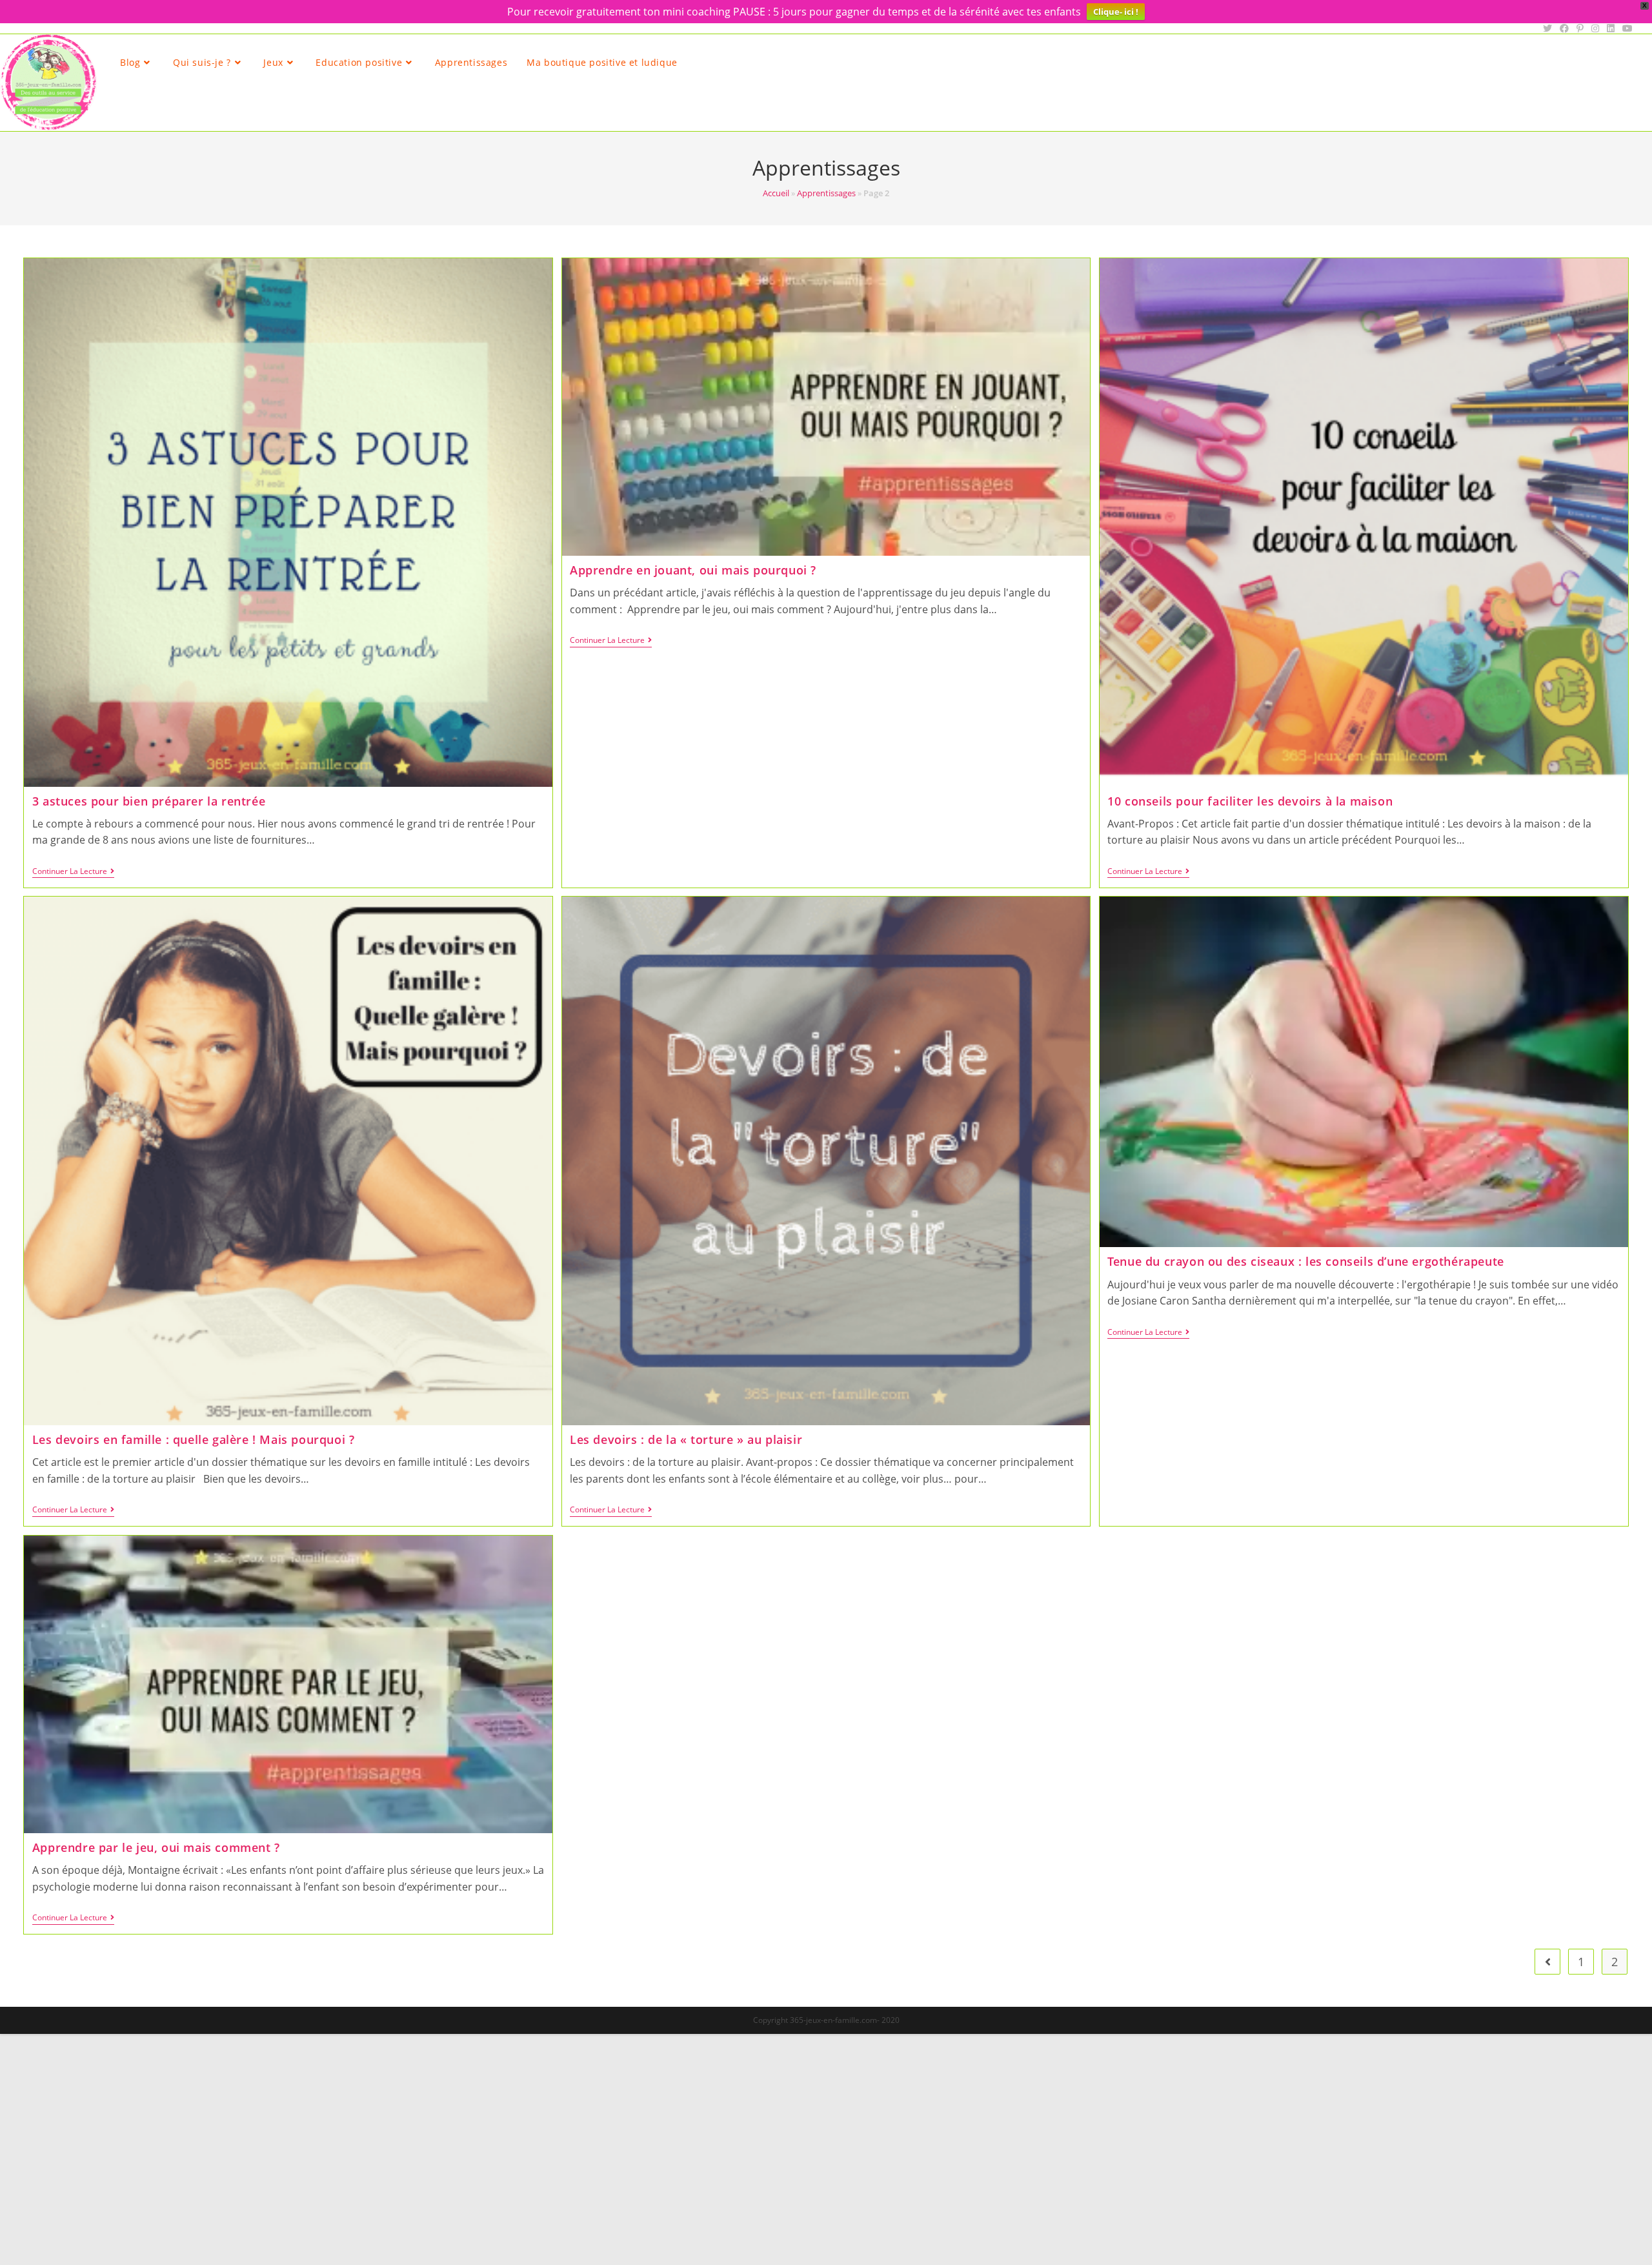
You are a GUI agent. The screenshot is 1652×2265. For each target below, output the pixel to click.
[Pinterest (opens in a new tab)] (1580, 28)
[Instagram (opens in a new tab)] (1595, 28)
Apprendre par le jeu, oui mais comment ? (156, 1847)
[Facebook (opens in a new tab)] (1564, 28)
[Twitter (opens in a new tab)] (1547, 28)
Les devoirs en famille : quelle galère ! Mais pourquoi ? (194, 1439)
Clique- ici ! (1116, 12)
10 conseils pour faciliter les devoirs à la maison (1250, 801)
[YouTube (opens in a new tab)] (1626, 28)
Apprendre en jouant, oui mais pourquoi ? (693, 570)
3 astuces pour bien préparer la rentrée (149, 801)
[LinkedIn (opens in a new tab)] (1611, 28)
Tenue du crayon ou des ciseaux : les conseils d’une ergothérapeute (1306, 1261)
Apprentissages (826, 193)
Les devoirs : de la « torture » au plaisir (686, 1439)
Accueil (776, 193)
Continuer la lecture (73, 872)
